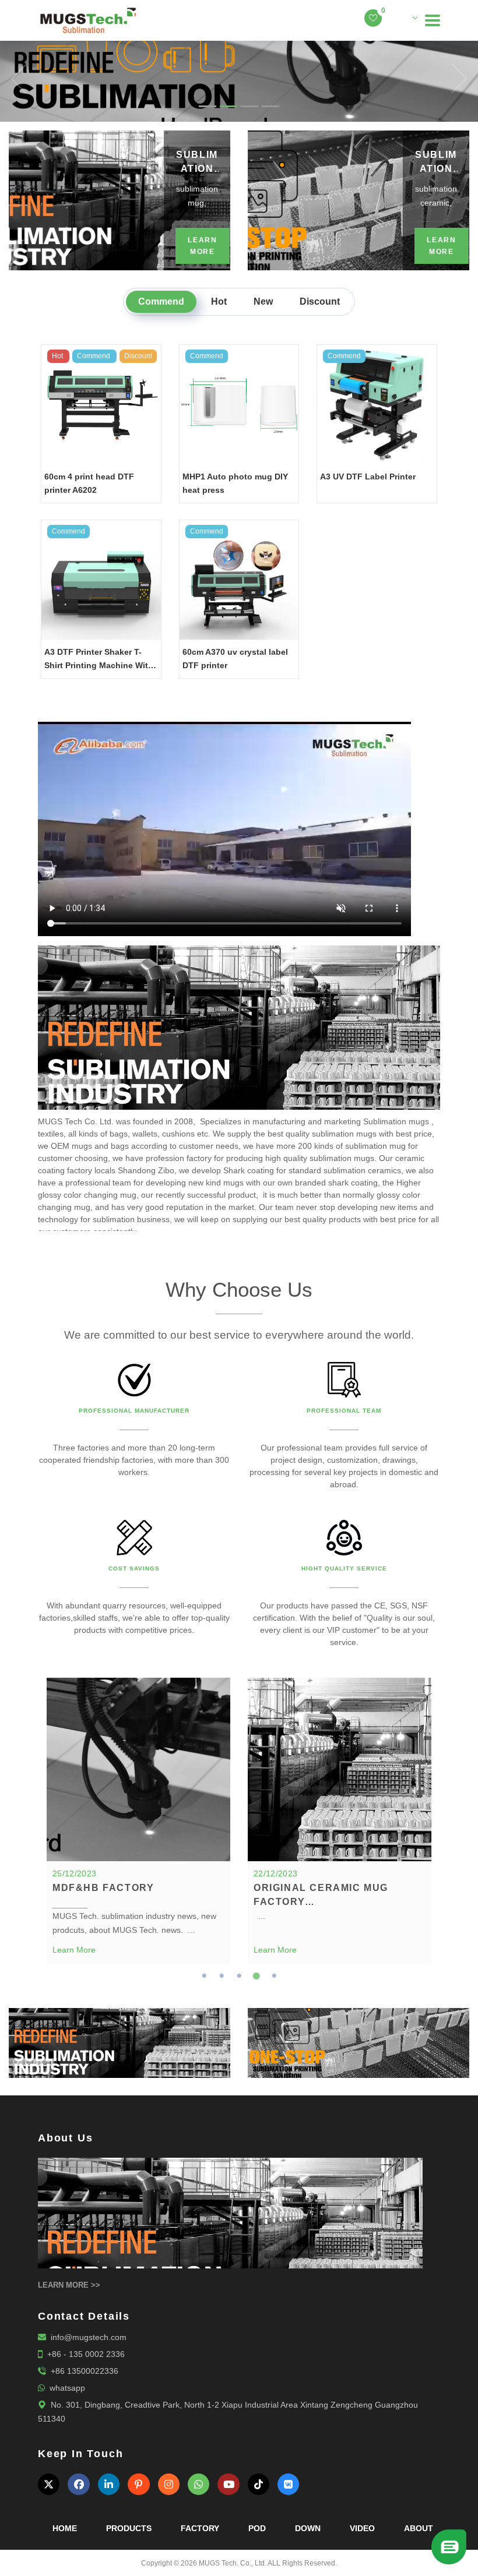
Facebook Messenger (389, 2551)
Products (129, 2528)
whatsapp (67, 2388)
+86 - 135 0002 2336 (86, 2354)
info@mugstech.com (89, 2337)
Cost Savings (134, 1568)
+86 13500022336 (85, 2371)
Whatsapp (389, 2531)
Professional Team (344, 1411)
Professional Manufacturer (134, 1411)
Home (65, 2528)
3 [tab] (239, 1976)
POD (257, 2528)
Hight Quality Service (344, 1568)
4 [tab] (256, 1976)
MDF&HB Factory (103, 1888)
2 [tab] (222, 1976)
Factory (200, 2528)
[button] (12, 78)
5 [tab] (274, 1976)
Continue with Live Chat (389, 2511)
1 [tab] (204, 1976)
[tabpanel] (138, 1821)
